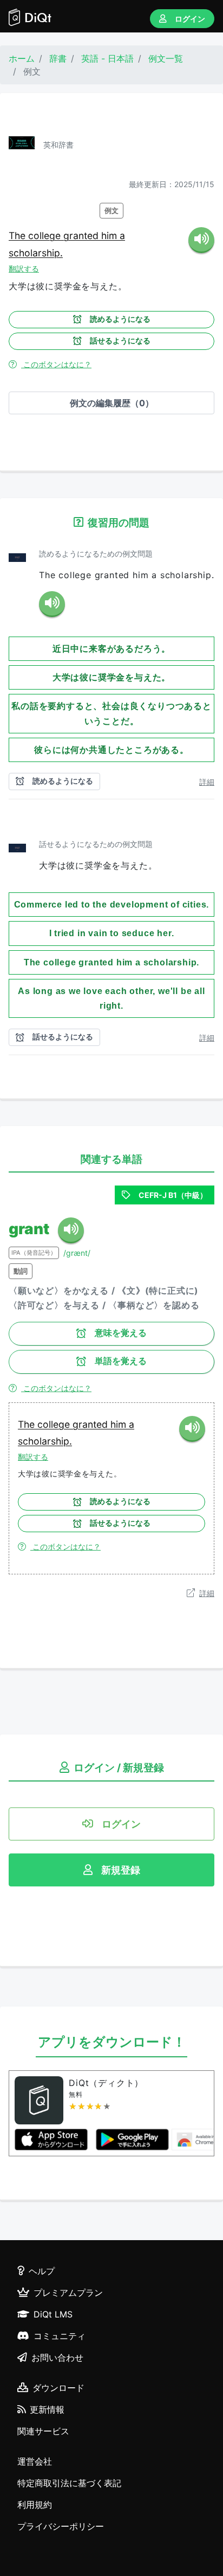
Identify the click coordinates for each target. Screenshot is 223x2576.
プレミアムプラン (68, 2293)
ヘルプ (42, 2271)
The (18, 236)
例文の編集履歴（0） (112, 403)
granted (82, 236)
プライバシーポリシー (61, 2526)
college (46, 236)
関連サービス (43, 2431)
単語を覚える (121, 1361)
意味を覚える (121, 1333)
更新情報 (47, 2409)
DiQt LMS (53, 2314)
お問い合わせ (57, 2358)
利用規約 (35, 2505)
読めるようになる (120, 319)
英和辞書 (58, 145)
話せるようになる (120, 341)
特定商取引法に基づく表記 (69, 2483)
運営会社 (35, 2461)
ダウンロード (58, 2388)
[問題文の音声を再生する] (52, 604)
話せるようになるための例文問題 (96, 844)
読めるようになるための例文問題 (96, 554)
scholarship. (36, 253)
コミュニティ (60, 2336)
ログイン (190, 19)
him (110, 236)
